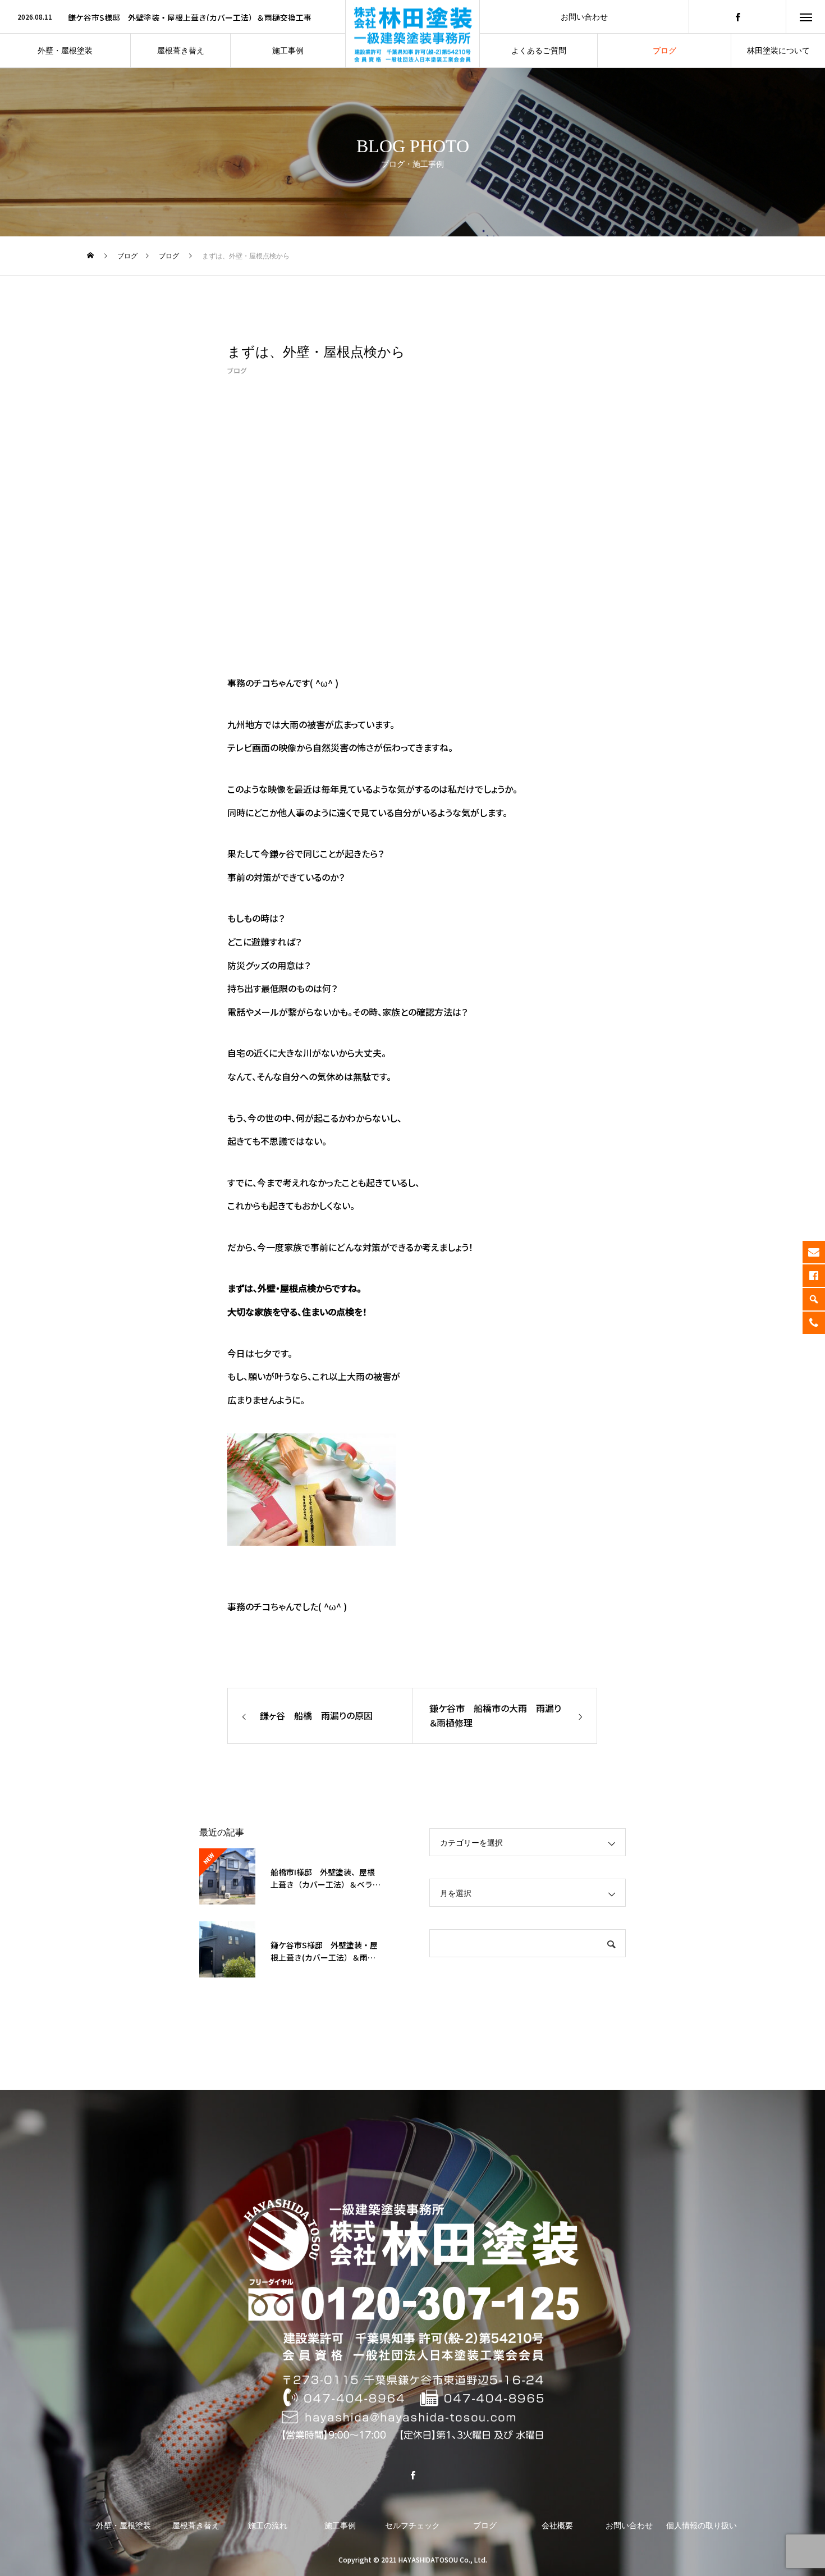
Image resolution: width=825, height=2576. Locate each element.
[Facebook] (737, 17)
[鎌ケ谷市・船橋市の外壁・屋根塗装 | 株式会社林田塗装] (412, 2322)
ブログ (237, 370)
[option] (173, 17)
